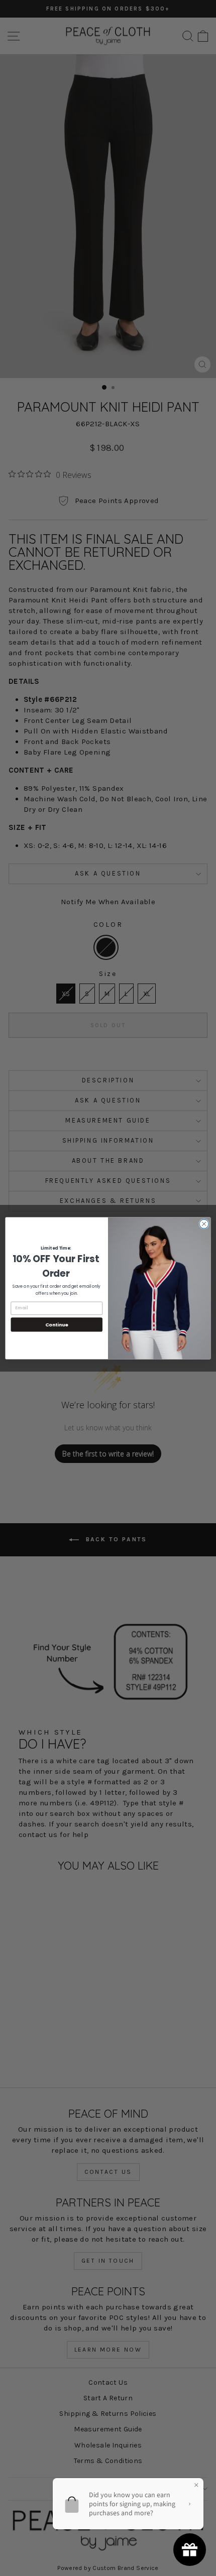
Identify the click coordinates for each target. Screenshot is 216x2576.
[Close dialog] (204, 1223)
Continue (57, 1324)
